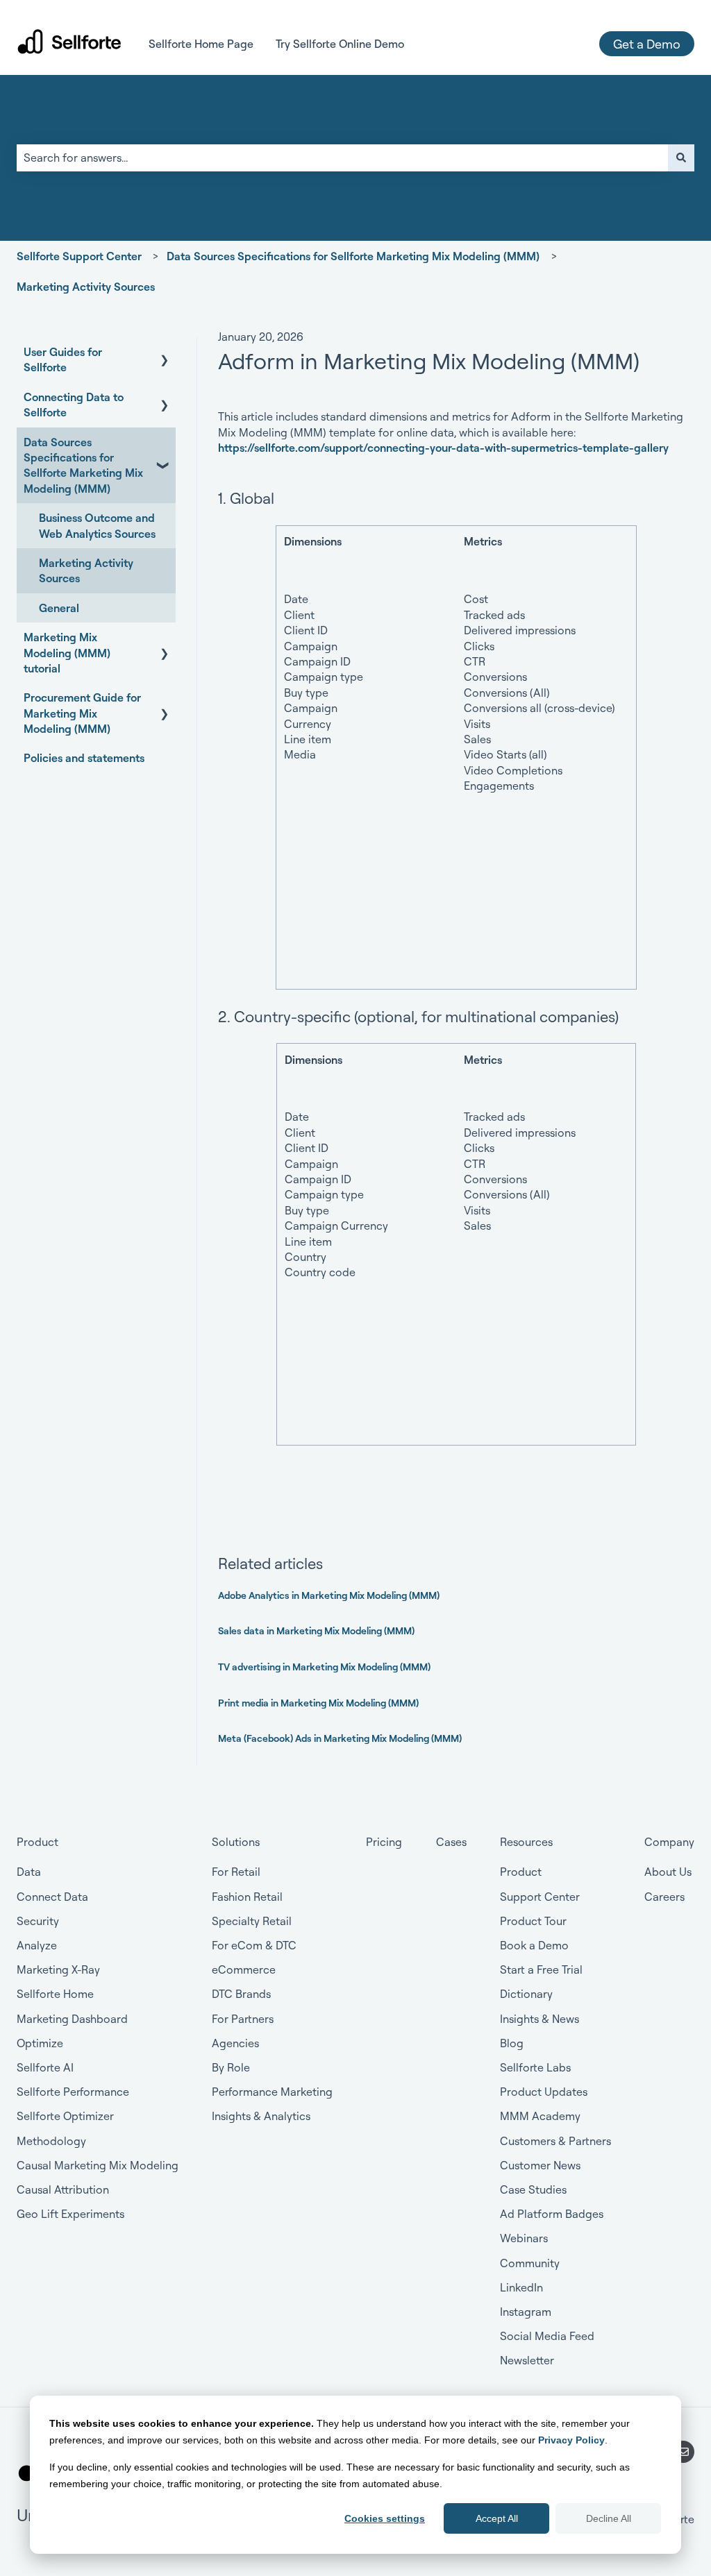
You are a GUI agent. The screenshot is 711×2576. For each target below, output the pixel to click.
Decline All (609, 2518)
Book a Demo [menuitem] (534, 1945)
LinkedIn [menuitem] (521, 2287)
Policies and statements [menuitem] (84, 758)
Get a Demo (647, 44)
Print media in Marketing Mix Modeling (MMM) (318, 1703)
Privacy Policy (571, 2440)
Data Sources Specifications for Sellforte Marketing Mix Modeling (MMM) (353, 256)
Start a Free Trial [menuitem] (541, 1969)
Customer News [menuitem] (540, 2165)
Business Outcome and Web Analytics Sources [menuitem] (97, 525)
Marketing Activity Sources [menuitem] (86, 570)
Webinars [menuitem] (524, 2238)
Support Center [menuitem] (540, 1897)
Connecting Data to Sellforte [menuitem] (74, 405)
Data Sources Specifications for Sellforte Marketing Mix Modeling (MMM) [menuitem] (83, 465)
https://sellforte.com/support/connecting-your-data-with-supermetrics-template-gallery (443, 448)
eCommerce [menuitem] (244, 1969)
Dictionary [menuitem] (526, 1994)
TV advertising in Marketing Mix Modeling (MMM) (324, 1667)
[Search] (681, 158)
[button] (165, 353)
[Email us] (683, 2452)
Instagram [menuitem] (526, 2312)
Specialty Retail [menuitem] (252, 1921)
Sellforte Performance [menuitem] (73, 2092)
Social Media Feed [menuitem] (547, 2336)
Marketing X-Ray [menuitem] (58, 1969)
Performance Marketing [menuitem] (272, 2092)
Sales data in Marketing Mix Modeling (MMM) (316, 1630)
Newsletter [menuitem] (527, 2360)
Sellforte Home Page (201, 44)
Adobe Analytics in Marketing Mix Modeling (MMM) (329, 1595)
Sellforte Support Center (79, 256)
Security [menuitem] (38, 1921)
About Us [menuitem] (668, 1872)
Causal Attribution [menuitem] (63, 2189)
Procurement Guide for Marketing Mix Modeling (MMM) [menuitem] (82, 713)
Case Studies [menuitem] (533, 2189)
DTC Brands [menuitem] (241, 1994)
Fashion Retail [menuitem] (247, 1897)
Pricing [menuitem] (384, 1842)
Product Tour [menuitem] (533, 1921)
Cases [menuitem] (451, 1842)
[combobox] (342, 158)
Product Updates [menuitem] (544, 2092)
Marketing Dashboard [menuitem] (72, 2019)
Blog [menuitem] (512, 2043)
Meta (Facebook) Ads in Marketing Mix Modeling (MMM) (340, 1738)
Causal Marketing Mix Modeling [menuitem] (98, 2165)
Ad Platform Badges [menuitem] (552, 2214)
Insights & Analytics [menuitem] (261, 2116)
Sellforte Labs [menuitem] (535, 2067)
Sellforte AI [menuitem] (45, 2067)
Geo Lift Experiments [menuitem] (70, 2214)
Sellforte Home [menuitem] (55, 1994)
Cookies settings (385, 2518)
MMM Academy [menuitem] (540, 2116)
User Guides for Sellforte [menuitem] (63, 359)
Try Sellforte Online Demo (340, 44)
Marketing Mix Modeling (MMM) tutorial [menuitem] (67, 653)
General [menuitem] (59, 608)
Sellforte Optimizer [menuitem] (65, 2116)
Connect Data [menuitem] (52, 1897)
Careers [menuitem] (664, 1897)
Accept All (497, 2518)
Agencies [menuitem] (235, 2043)
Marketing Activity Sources (86, 287)
